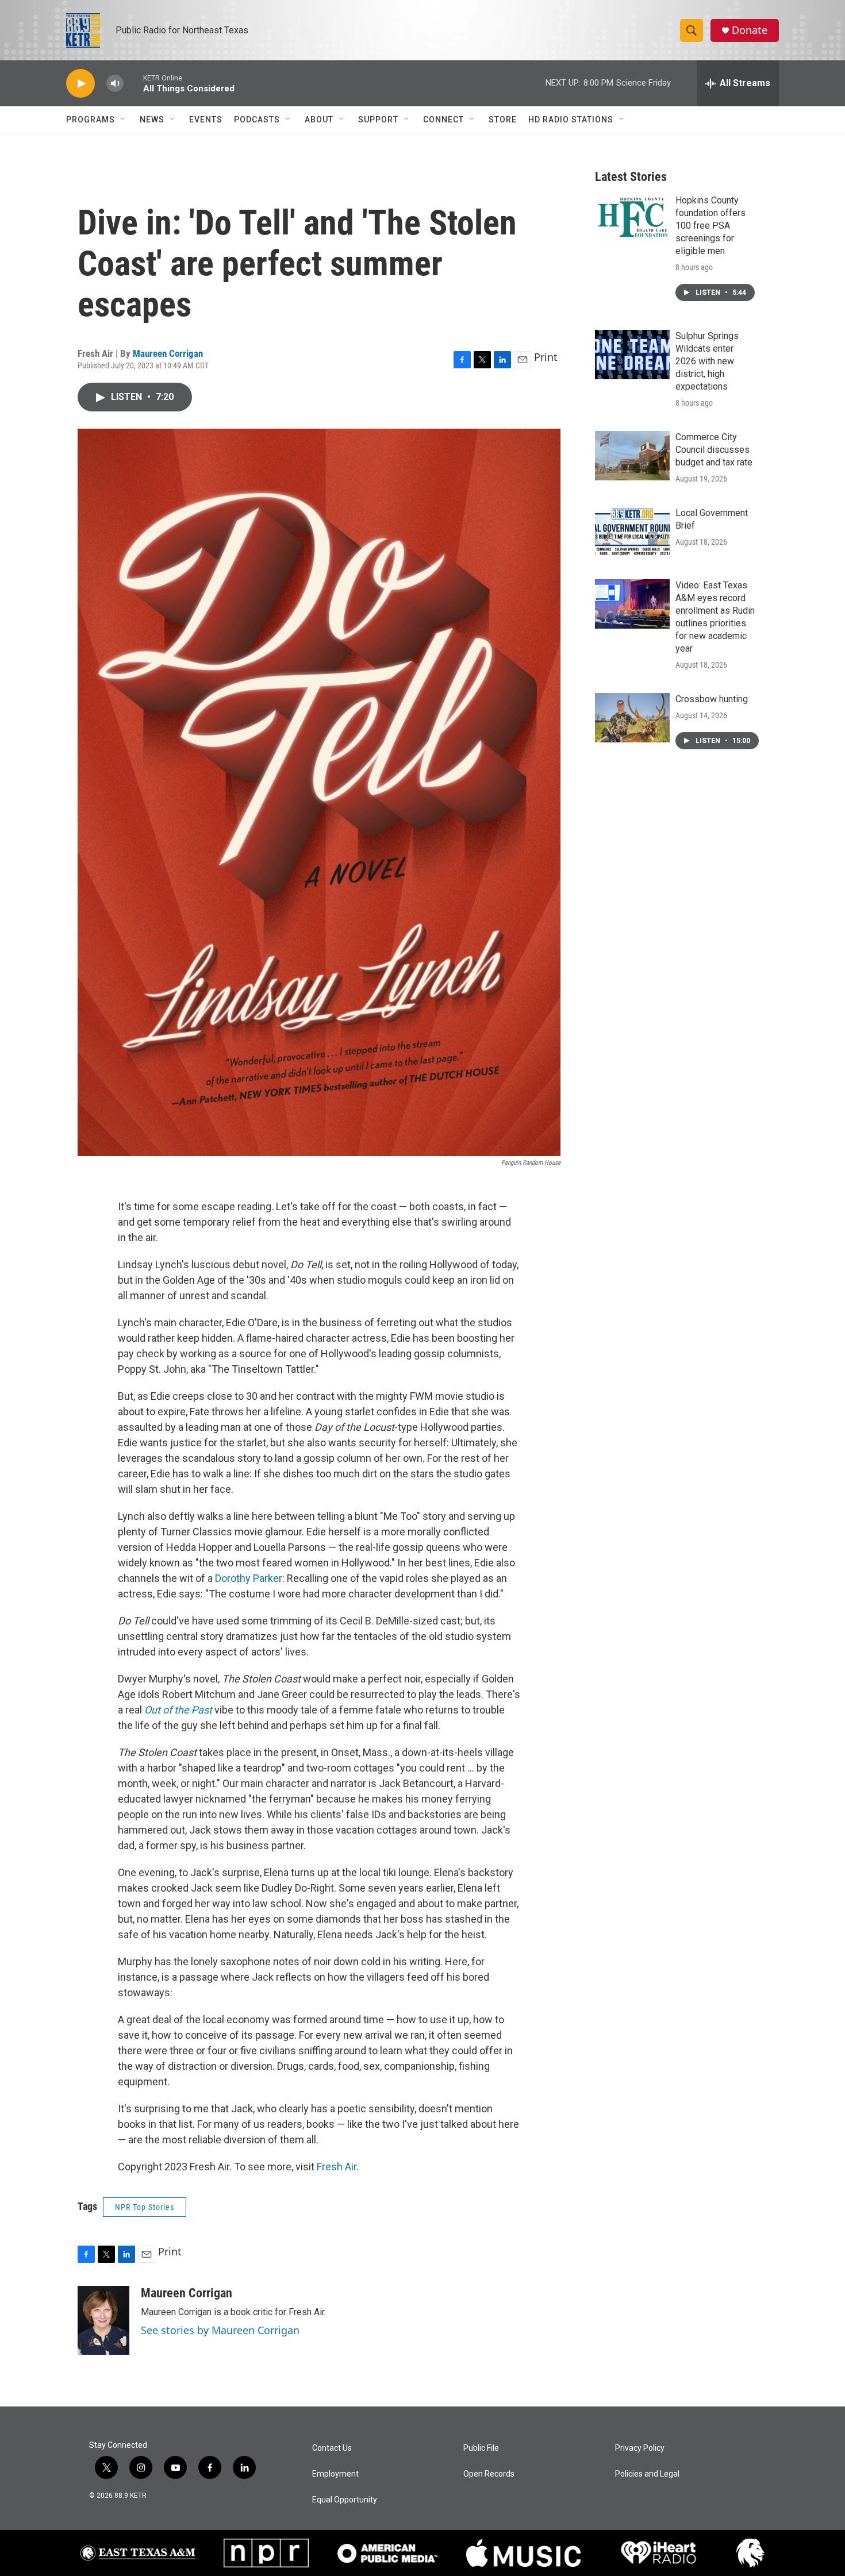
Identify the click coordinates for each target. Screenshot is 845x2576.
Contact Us (332, 2448)
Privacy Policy (640, 2448)
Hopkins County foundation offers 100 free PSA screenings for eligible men (710, 226)
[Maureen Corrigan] (103, 2320)
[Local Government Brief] (632, 532)
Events (206, 120)
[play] (80, 84)
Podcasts (257, 120)
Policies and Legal (647, 2474)
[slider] (133, 83)
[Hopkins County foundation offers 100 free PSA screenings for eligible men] (632, 219)
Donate (750, 30)
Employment (335, 2474)
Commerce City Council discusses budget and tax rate (714, 450)
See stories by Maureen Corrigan (220, 2330)
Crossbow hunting (712, 699)
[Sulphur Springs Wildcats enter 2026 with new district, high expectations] (632, 355)
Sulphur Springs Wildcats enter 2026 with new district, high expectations (707, 361)
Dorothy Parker (249, 1578)
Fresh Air (337, 2167)
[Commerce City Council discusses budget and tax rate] (632, 456)
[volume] (115, 84)
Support (378, 120)
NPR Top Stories (145, 2207)
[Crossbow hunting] (632, 718)
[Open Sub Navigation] (124, 120)
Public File (481, 2448)
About (319, 120)
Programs (91, 120)
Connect (443, 120)
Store (503, 120)
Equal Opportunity (345, 2500)
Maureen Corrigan (168, 353)
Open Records (489, 2474)
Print (546, 357)
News (152, 120)
